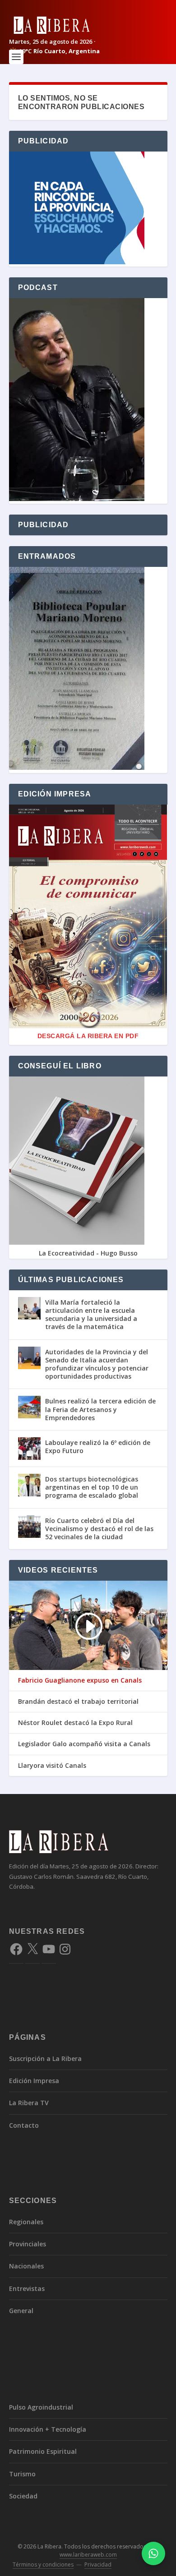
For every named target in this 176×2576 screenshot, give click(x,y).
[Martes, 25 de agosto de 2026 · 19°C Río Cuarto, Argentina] (88, 25)
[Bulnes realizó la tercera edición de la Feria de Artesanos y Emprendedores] (29, 1407)
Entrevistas (27, 2288)
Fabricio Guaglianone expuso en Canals (80, 1680)
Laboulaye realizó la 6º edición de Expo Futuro (98, 1447)
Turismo (22, 2474)
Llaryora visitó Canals (52, 1766)
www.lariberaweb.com (88, 2555)
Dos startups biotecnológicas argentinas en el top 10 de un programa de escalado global (92, 1487)
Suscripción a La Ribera (45, 2058)
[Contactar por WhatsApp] (153, 2553)
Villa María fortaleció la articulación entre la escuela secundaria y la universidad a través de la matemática (91, 1315)
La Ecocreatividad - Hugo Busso (88, 1253)
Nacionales (26, 2266)
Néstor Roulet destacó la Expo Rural (75, 1723)
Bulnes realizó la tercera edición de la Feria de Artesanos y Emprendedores (100, 1409)
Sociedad (23, 2496)
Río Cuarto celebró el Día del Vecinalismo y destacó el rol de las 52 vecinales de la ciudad (99, 1529)
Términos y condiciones (43, 2564)
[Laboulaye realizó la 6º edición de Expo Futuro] (29, 1449)
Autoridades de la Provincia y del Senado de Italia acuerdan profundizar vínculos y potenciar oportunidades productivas (97, 1364)
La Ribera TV (29, 2103)
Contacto (24, 2125)
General (21, 2311)
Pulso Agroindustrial (41, 2407)
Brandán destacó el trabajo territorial (78, 1702)
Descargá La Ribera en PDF (88, 1036)
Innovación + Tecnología (48, 2429)
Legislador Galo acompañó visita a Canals (84, 1744)
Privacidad (98, 2564)
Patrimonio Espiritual (43, 2451)
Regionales (26, 2222)
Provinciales (28, 2244)
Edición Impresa (34, 2081)
